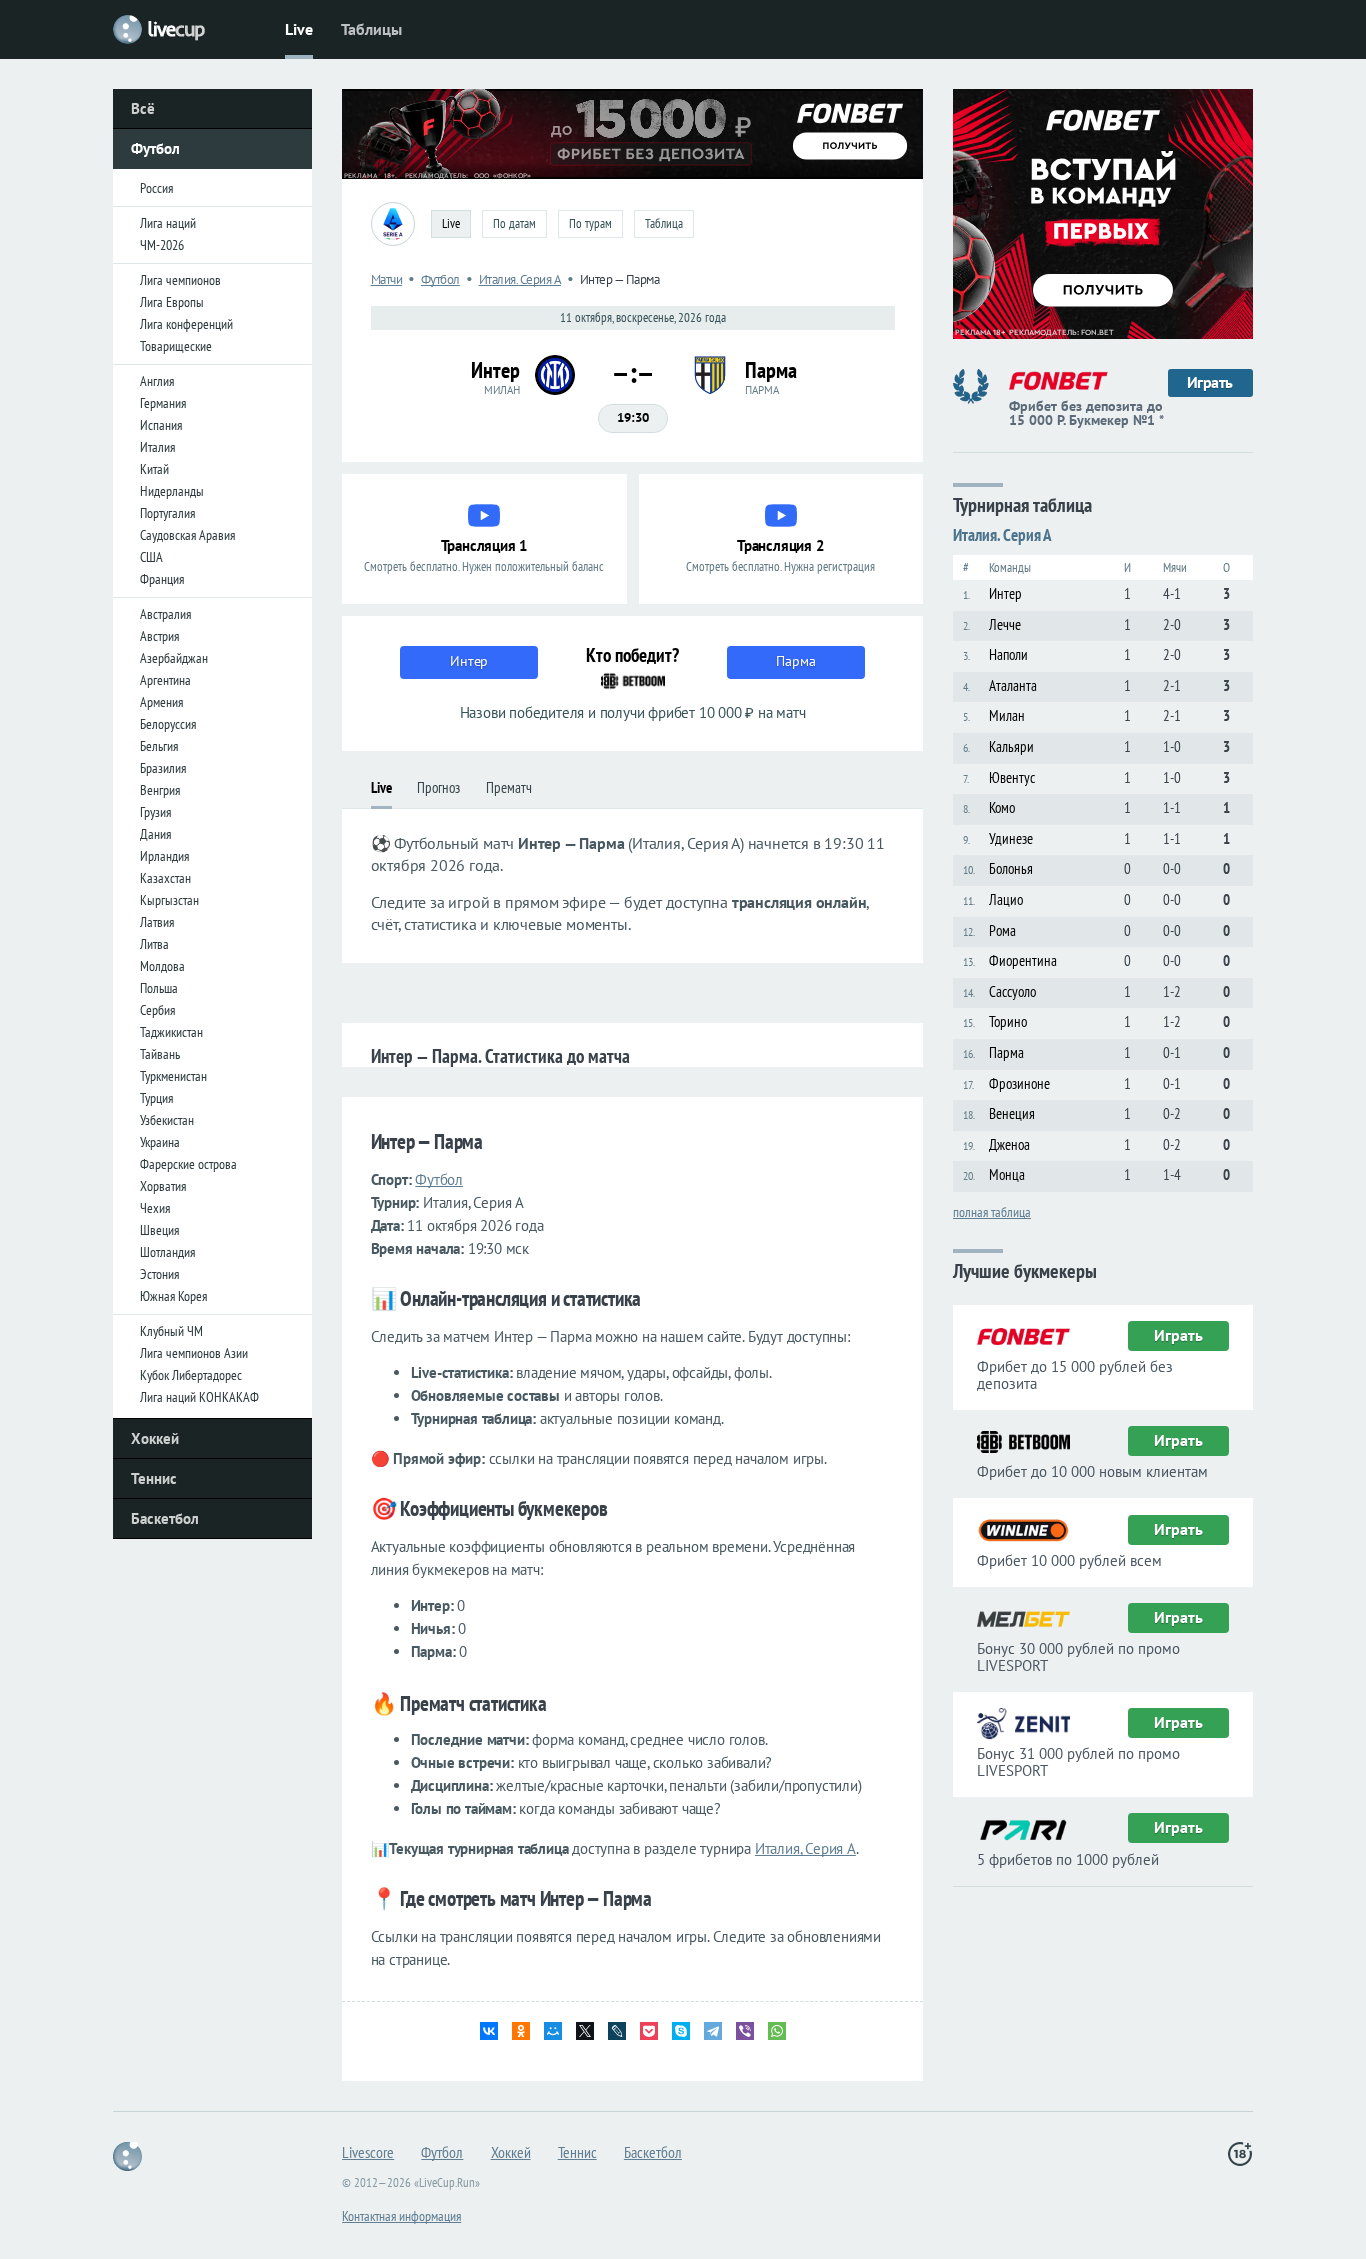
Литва (154, 944)
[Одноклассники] (521, 2031)
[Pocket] (649, 2031)
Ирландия (164, 856)
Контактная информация (401, 2216)
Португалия (167, 513)
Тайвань (160, 1054)
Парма (1006, 1052)
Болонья (1011, 868)
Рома (1002, 930)
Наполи (1008, 654)
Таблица (664, 223)
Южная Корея (173, 1296)
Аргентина (165, 680)
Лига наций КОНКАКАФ (199, 1397)
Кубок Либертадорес (191, 1375)
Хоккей (155, 1438)
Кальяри (1011, 746)
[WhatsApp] (777, 2031)
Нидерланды (172, 491)
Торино (1008, 1021)
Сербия (157, 1010)
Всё (143, 108)
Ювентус (1012, 777)
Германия (163, 403)
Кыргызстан (169, 900)
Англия (157, 381)
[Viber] (745, 2031)
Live (299, 29)
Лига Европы (172, 302)
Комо (1002, 807)
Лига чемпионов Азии (194, 1353)
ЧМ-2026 (162, 245)
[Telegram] (713, 2031)
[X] (585, 2031)
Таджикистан (171, 1032)
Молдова (162, 966)
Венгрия (160, 790)
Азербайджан (174, 658)
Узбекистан (167, 1120)
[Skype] (681, 2031)
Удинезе (1011, 838)
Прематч (509, 787)
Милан (1007, 715)
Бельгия (159, 746)
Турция (156, 1098)
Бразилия (163, 768)
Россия (156, 188)
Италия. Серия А (520, 279)
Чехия (155, 1208)
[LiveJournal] (617, 2031)
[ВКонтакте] (489, 2031)
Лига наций (168, 223)
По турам (590, 223)
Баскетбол (165, 1518)
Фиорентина (1023, 960)
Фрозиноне (1019, 1083)
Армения (161, 702)
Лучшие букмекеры (1025, 1269)
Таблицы (371, 29)
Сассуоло (1012, 991)
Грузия (155, 812)
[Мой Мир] (553, 2031)
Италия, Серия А (805, 1848)
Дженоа (1009, 1144)
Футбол (155, 148)
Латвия (157, 922)
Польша (159, 988)
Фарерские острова (188, 1164)
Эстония (159, 1274)
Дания (155, 834)
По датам (514, 223)
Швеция (159, 1230)
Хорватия (163, 1186)
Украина (160, 1142)
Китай (154, 469)
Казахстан (165, 878)
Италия (157, 447)
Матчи (387, 279)
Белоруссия (168, 724)
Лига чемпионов (180, 280)
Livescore (368, 2152)
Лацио (1006, 899)
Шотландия (167, 1252)
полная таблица (992, 1211)
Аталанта (1013, 685)
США (151, 557)
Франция (162, 579)
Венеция (1012, 1113)
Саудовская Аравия (187, 535)
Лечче (1005, 624)
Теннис (154, 1478)
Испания (161, 425)
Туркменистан (173, 1076)
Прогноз (438, 787)
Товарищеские (176, 346)
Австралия (165, 614)
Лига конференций (186, 324)
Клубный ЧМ (171, 1331)
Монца (1007, 1174)
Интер (1005, 593)
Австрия (159, 636)
